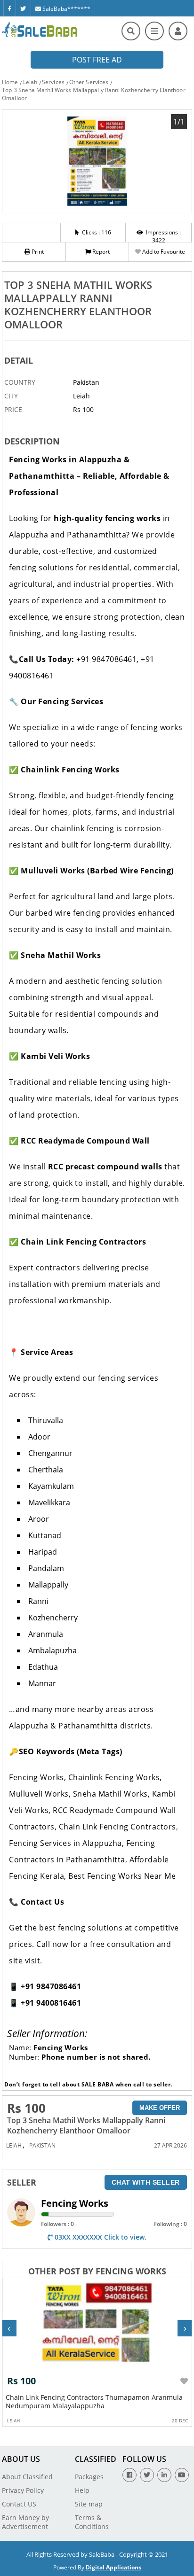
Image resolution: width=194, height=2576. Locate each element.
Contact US (19, 2504)
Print (37, 252)
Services (53, 82)
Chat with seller (146, 2182)
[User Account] (178, 31)
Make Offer (160, 2108)
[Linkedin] (164, 2475)
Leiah (30, 82)
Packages (89, 2477)
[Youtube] (182, 2475)
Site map (89, 2504)
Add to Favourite (163, 252)
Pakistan (42, 2145)
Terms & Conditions (92, 2522)
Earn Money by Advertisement (25, 2522)
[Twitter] (23, 8)
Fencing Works (75, 2203)
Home (10, 82)
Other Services (89, 82)
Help (82, 2490)
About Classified (27, 2477)
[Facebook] (9, 8)
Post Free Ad (97, 60)
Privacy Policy (23, 2490)
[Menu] (154, 31)
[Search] (131, 31)
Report (100, 252)
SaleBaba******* (66, 9)
